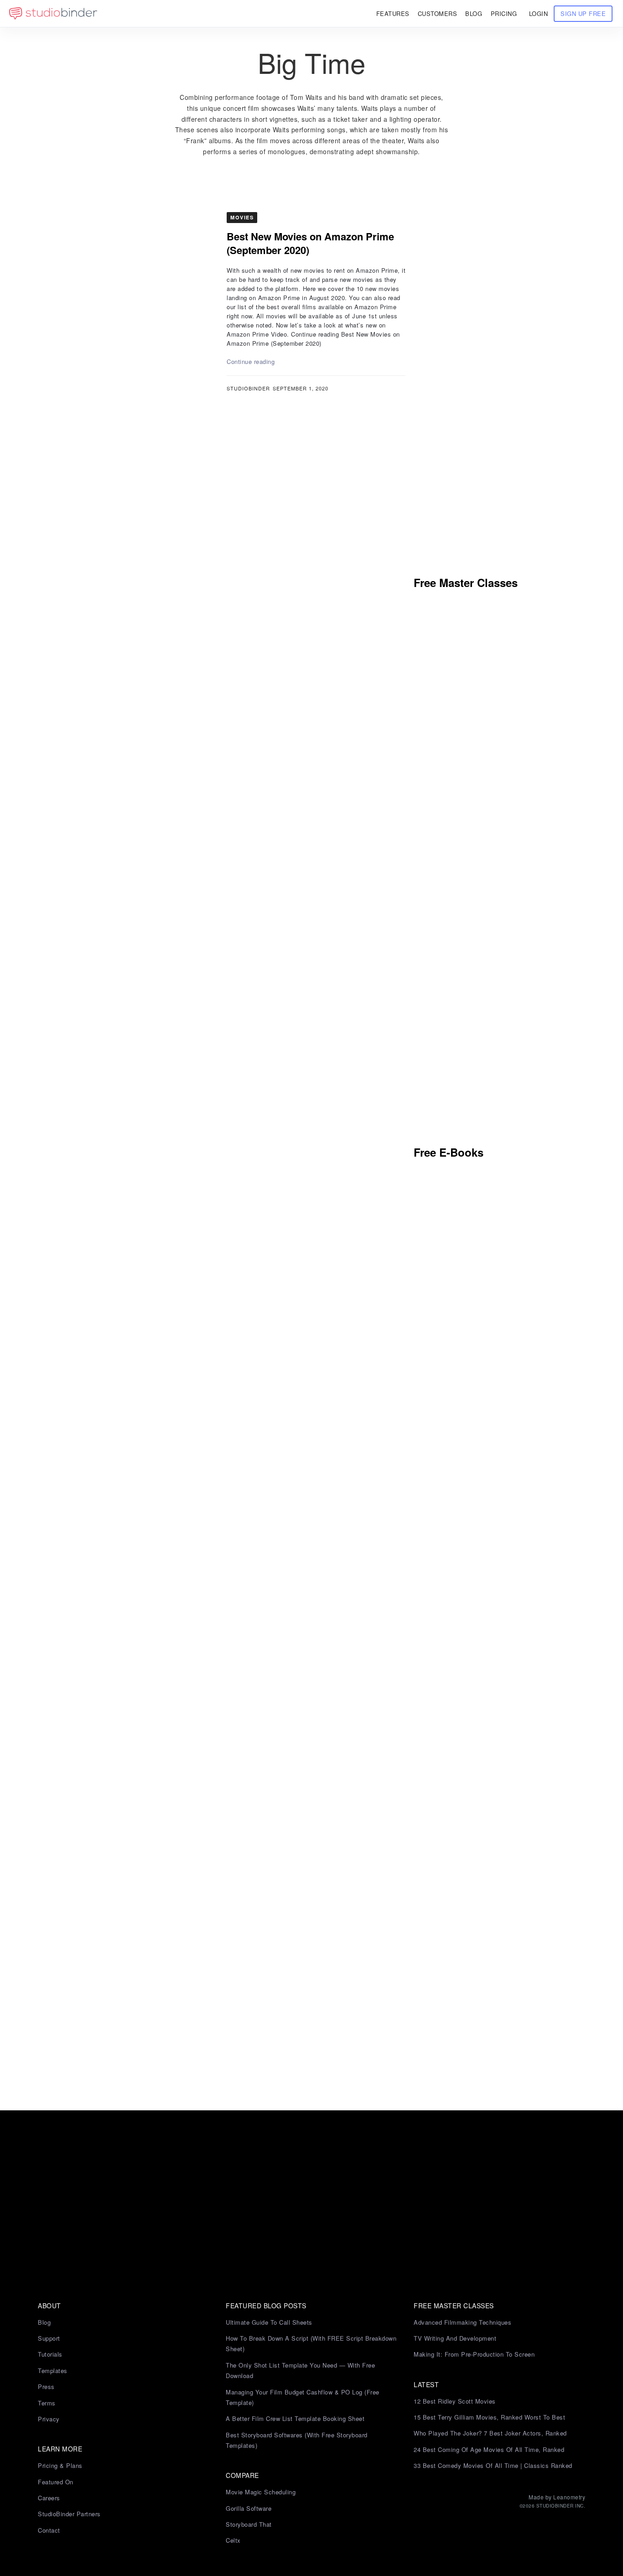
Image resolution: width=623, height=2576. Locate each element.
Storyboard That (249, 2524)
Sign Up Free (583, 13)
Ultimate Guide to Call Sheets (269, 2322)
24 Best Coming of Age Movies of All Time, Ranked (489, 2449)
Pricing (504, 13)
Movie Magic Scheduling (261, 2492)
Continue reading (251, 361)
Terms (47, 2403)
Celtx (233, 2540)
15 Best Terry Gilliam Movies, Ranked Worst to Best (489, 2417)
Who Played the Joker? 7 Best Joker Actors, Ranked (490, 2433)
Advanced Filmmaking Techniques (462, 2322)
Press (46, 2386)
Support (49, 2338)
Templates (53, 2371)
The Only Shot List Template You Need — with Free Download (300, 2370)
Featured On (56, 2482)
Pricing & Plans (60, 2465)
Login (539, 13)
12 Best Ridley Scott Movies (455, 2401)
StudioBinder (248, 388)
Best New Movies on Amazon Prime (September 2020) (310, 243)
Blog (44, 2322)
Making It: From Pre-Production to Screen (474, 2354)
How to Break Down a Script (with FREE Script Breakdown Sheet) (311, 2343)
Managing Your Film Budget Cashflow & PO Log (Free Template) (303, 2397)
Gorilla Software (249, 2508)
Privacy (49, 2419)
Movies (242, 217)
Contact (49, 2530)
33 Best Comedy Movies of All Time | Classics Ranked (493, 2465)
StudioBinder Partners (69, 2514)
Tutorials (50, 2354)
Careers (49, 2498)
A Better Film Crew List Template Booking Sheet (295, 2418)
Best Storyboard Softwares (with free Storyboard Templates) (297, 2440)
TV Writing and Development (455, 2338)
